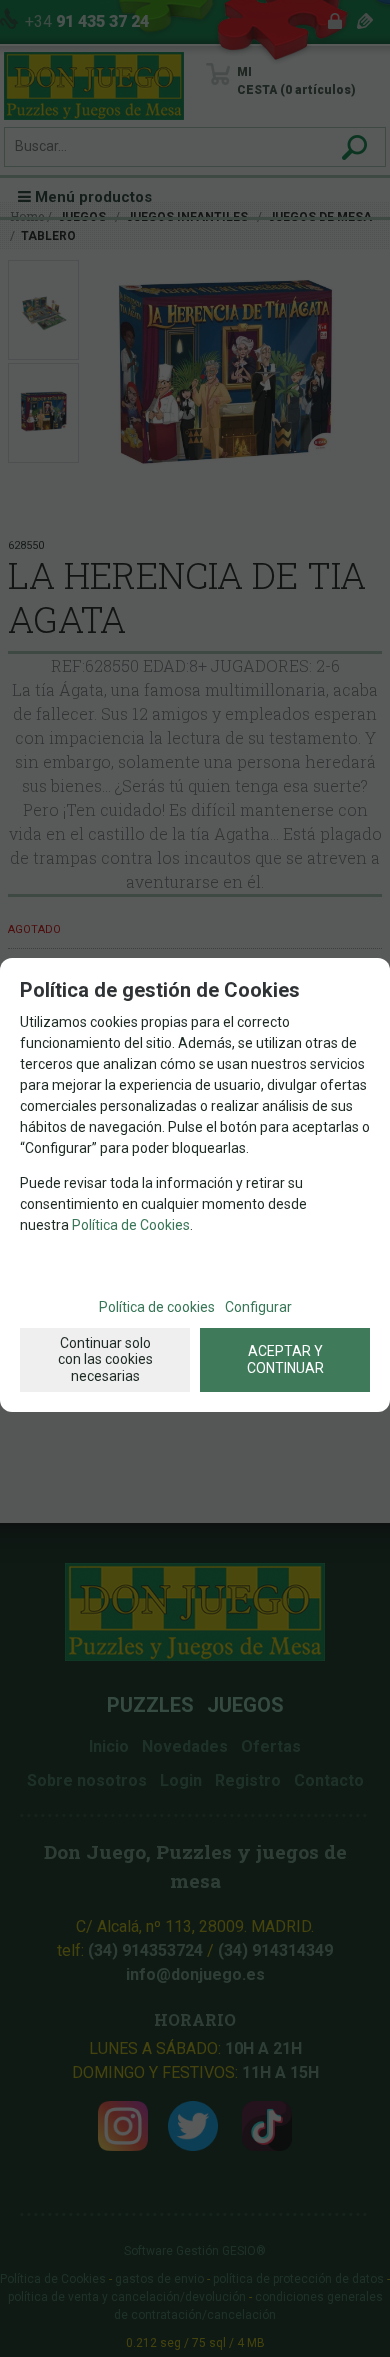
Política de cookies (157, 1307)
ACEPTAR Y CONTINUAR (285, 1359)
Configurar (258, 1307)
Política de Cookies (131, 1225)
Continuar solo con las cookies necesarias (105, 1360)
